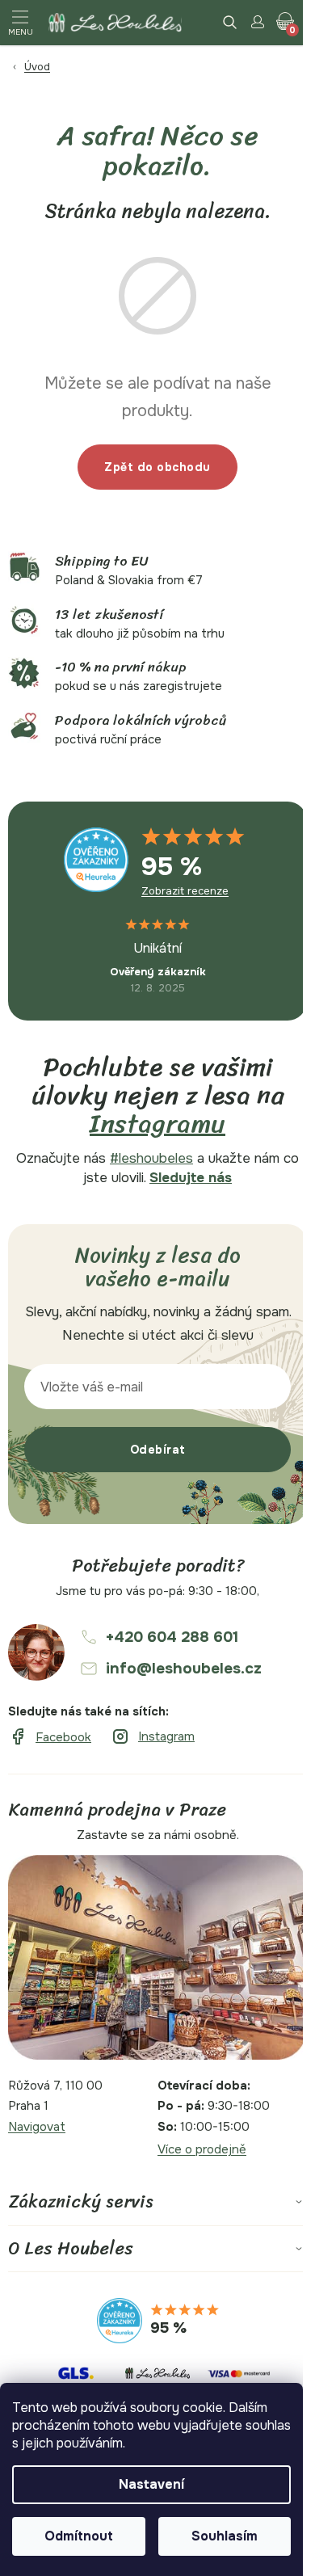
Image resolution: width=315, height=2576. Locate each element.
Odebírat (158, 1450)
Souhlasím (225, 2536)
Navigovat (37, 2127)
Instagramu (157, 1124)
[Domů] (148, 67)
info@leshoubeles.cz (184, 1669)
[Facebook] (50, 1737)
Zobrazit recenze (185, 891)
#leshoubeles (151, 1158)
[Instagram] (153, 1737)
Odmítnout (79, 2536)
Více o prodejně (202, 2149)
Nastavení (151, 2484)
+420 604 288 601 (172, 1637)
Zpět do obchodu (157, 467)
